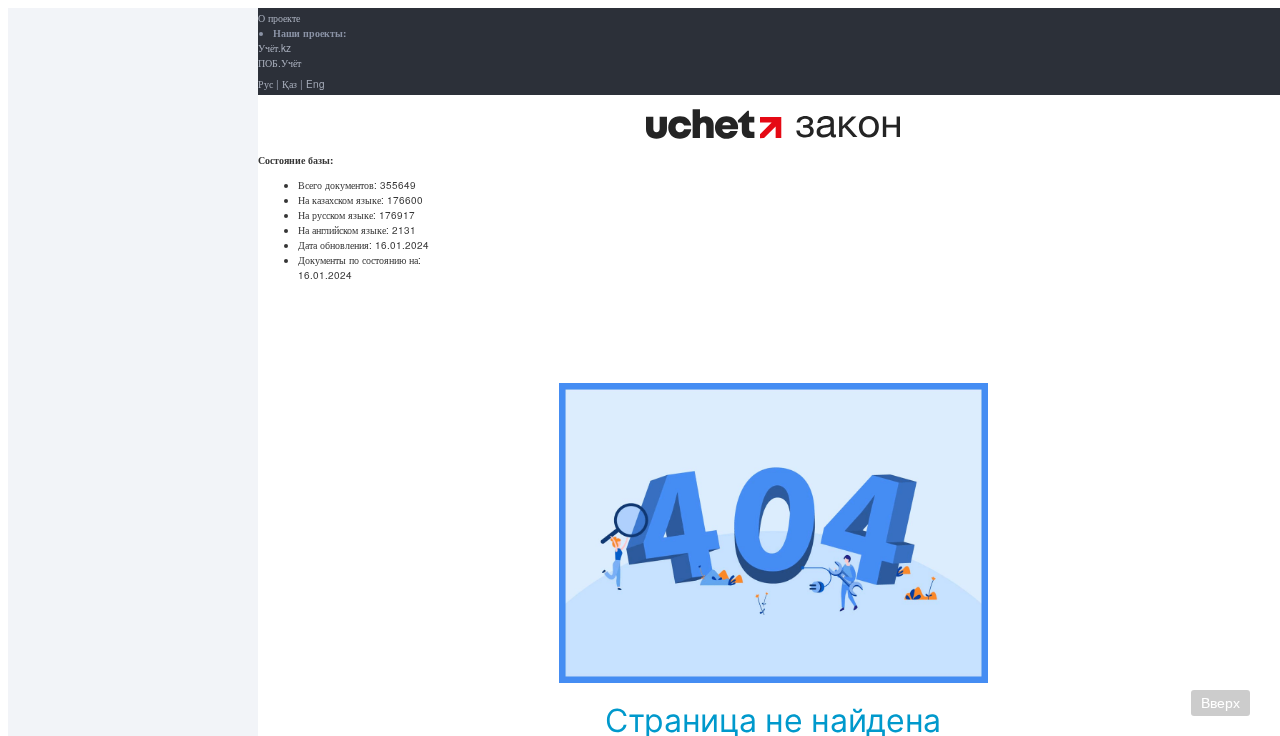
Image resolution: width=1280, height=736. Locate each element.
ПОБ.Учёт (279, 63)
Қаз (289, 84)
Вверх (1220, 703)
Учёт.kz (274, 48)
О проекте (279, 18)
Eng (315, 84)
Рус (265, 84)
